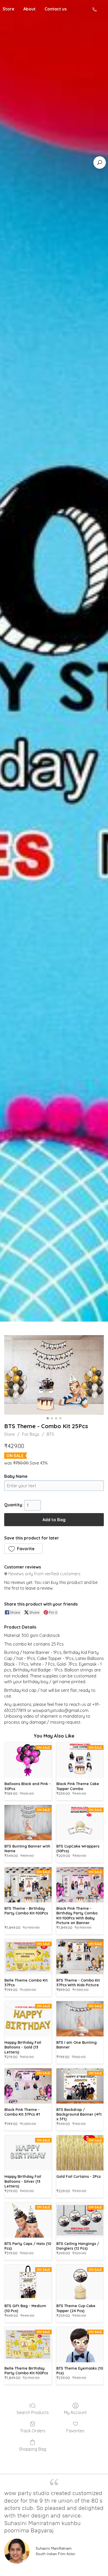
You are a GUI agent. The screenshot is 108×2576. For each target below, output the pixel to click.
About (29, 9)
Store (9, 1434)
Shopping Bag (33, 2449)
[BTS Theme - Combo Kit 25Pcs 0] (54, 1375)
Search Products (33, 2412)
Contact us (56, 9)
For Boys (31, 1434)
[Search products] (100, 163)
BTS (50, 1434)
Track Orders (33, 2431)
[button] (23, 1549)
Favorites (75, 2431)
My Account (75, 2412)
